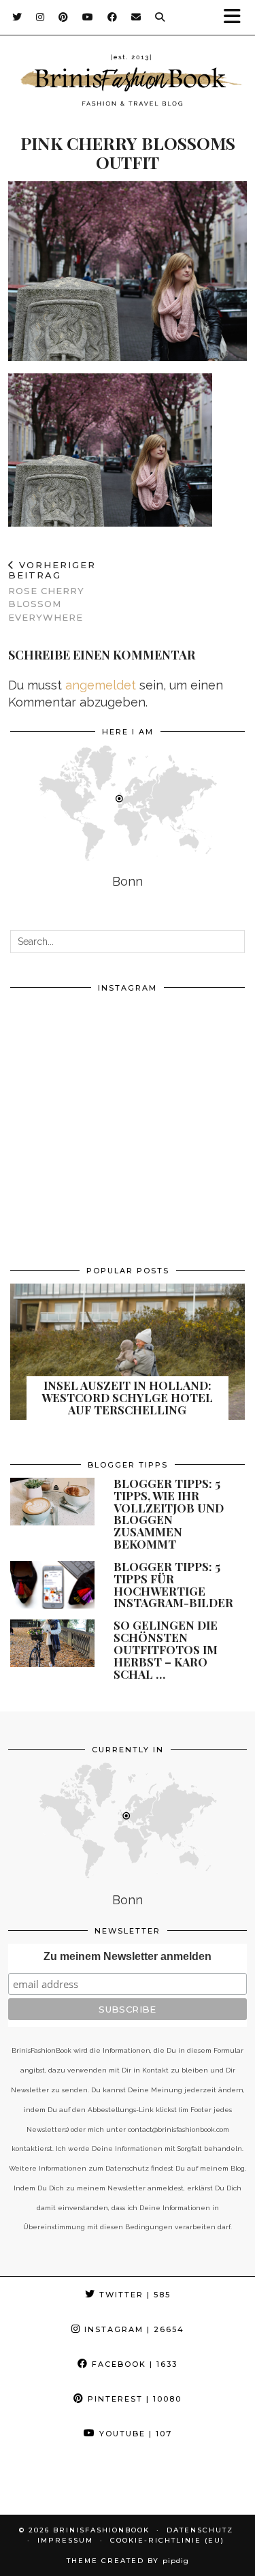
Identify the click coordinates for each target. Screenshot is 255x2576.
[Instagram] (40, 17)
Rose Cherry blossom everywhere (52, 591)
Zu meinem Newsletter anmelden (128, 1956)
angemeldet (101, 685)
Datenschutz (200, 2530)
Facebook (133, 2364)
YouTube (134, 2434)
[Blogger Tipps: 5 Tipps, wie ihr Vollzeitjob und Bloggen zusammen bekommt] (52, 1502)
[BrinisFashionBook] (128, 82)
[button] (237, 17)
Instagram (133, 2329)
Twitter (133, 2295)
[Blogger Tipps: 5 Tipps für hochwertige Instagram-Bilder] (52, 1585)
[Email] (136, 17)
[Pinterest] (64, 17)
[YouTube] (88, 17)
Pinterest (133, 2399)
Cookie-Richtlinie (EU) (167, 2540)
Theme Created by (128, 2561)
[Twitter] (17, 17)
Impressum (65, 2540)
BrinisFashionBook (101, 2530)
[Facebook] (113, 17)
